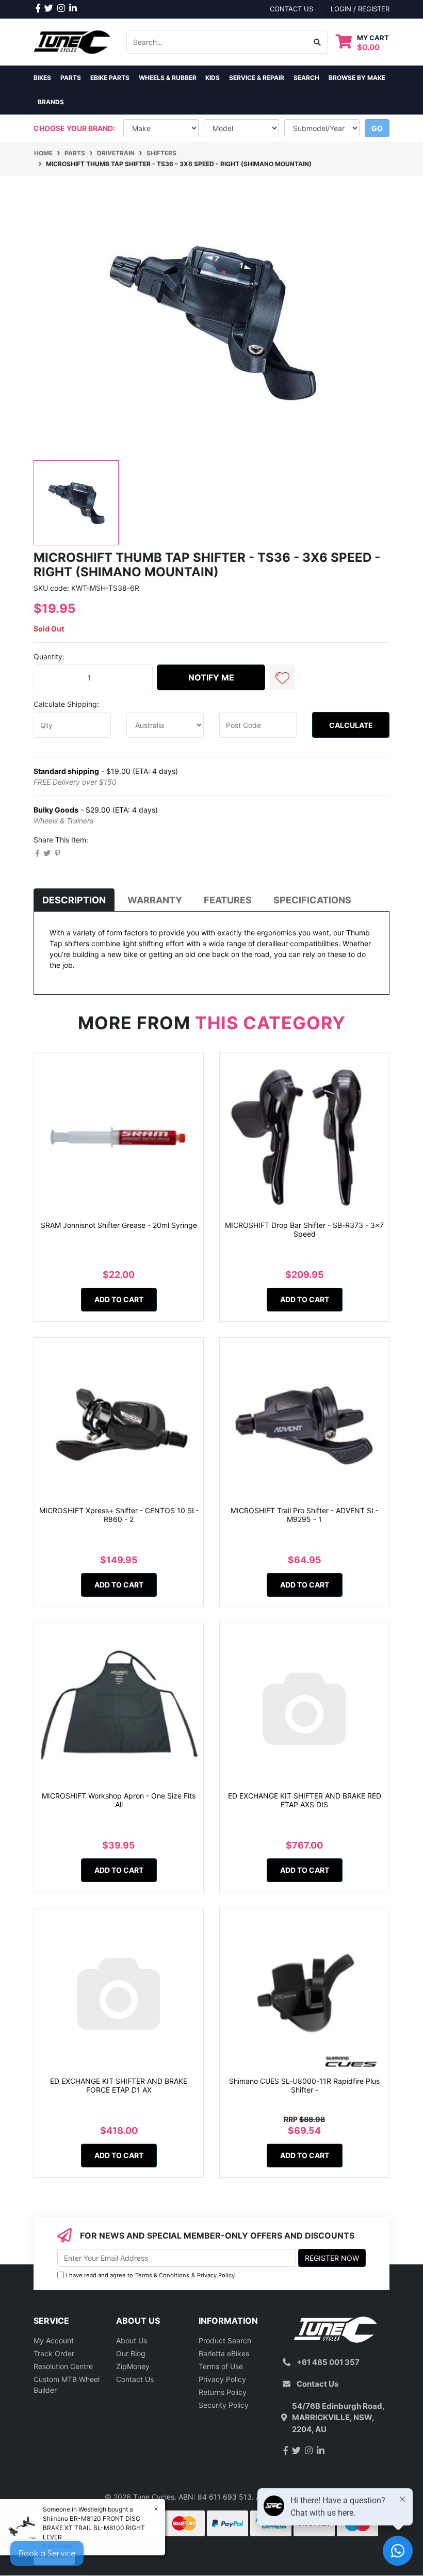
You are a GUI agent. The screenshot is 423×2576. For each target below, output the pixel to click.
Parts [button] (71, 78)
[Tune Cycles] (72, 41)
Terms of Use (221, 2366)
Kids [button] (213, 78)
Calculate (351, 725)
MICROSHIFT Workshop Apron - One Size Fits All (119, 1800)
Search (306, 78)
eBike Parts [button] (110, 78)
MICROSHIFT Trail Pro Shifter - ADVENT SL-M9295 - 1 (304, 1515)
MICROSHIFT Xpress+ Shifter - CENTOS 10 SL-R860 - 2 (119, 1515)
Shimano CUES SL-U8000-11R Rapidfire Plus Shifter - (304, 2085)
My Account (54, 2340)
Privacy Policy (216, 2275)
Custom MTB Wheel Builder (67, 2385)
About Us (132, 2340)
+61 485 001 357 (328, 2362)
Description (74, 900)
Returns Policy (223, 2392)
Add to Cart (119, 1299)
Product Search (225, 2340)
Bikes (42, 78)
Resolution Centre (63, 2366)
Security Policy (224, 2405)
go (377, 128)
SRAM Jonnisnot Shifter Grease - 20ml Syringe (119, 1225)
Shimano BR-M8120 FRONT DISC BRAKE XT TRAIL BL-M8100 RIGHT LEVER (94, 2528)
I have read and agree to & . (151, 2275)
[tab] (74, 900)
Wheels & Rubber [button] (168, 78)
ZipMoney (133, 2366)
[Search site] (318, 42)
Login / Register (360, 9)
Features (228, 900)
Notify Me (211, 677)
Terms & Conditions (162, 2275)
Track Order (54, 2353)
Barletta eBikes (224, 2353)
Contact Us (135, 2379)
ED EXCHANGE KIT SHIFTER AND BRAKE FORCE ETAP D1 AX (119, 2085)
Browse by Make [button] (357, 78)
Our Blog (131, 2353)
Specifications (312, 900)
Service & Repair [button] (257, 78)
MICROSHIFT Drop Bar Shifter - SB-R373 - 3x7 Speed (304, 1229)
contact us (291, 9)
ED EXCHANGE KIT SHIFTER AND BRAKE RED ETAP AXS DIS (305, 1800)
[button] (282, 677)
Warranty (155, 900)
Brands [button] (51, 102)
